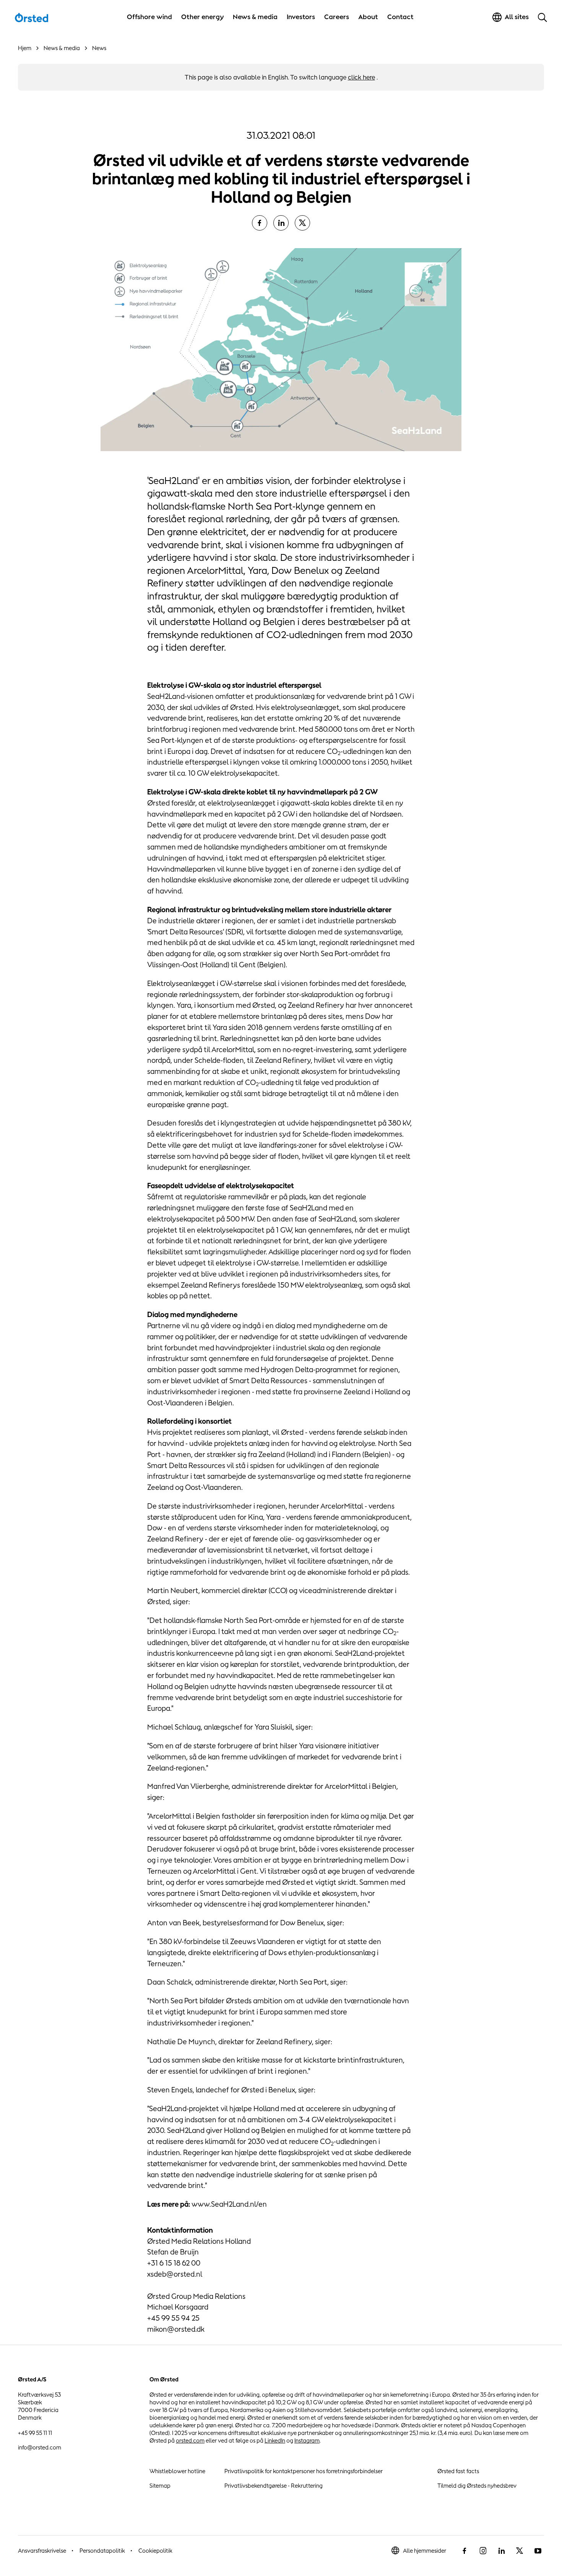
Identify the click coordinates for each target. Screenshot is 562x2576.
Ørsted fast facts (458, 2471)
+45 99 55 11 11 (35, 2433)
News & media (255, 17)
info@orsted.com (40, 2447)
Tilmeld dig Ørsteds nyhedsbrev (477, 2486)
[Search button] (543, 17)
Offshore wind (149, 17)
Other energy (202, 17)
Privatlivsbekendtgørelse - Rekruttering (274, 2486)
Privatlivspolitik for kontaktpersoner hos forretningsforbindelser (304, 2471)
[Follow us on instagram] (483, 2551)
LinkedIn (275, 2440)
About (368, 17)
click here (361, 77)
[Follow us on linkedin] (501, 2551)
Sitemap (160, 2486)
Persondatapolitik (102, 2551)
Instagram (307, 2440)
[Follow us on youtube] (538, 2551)
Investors (301, 17)
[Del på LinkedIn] (281, 223)
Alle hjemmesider (425, 2551)
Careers (337, 17)
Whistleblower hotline (177, 2471)
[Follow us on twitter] (520, 2551)
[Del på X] (302, 223)
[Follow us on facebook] (465, 2551)
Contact (400, 17)
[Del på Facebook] (260, 223)
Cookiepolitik (155, 2551)
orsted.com (190, 2440)
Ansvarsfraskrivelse (42, 2551)
